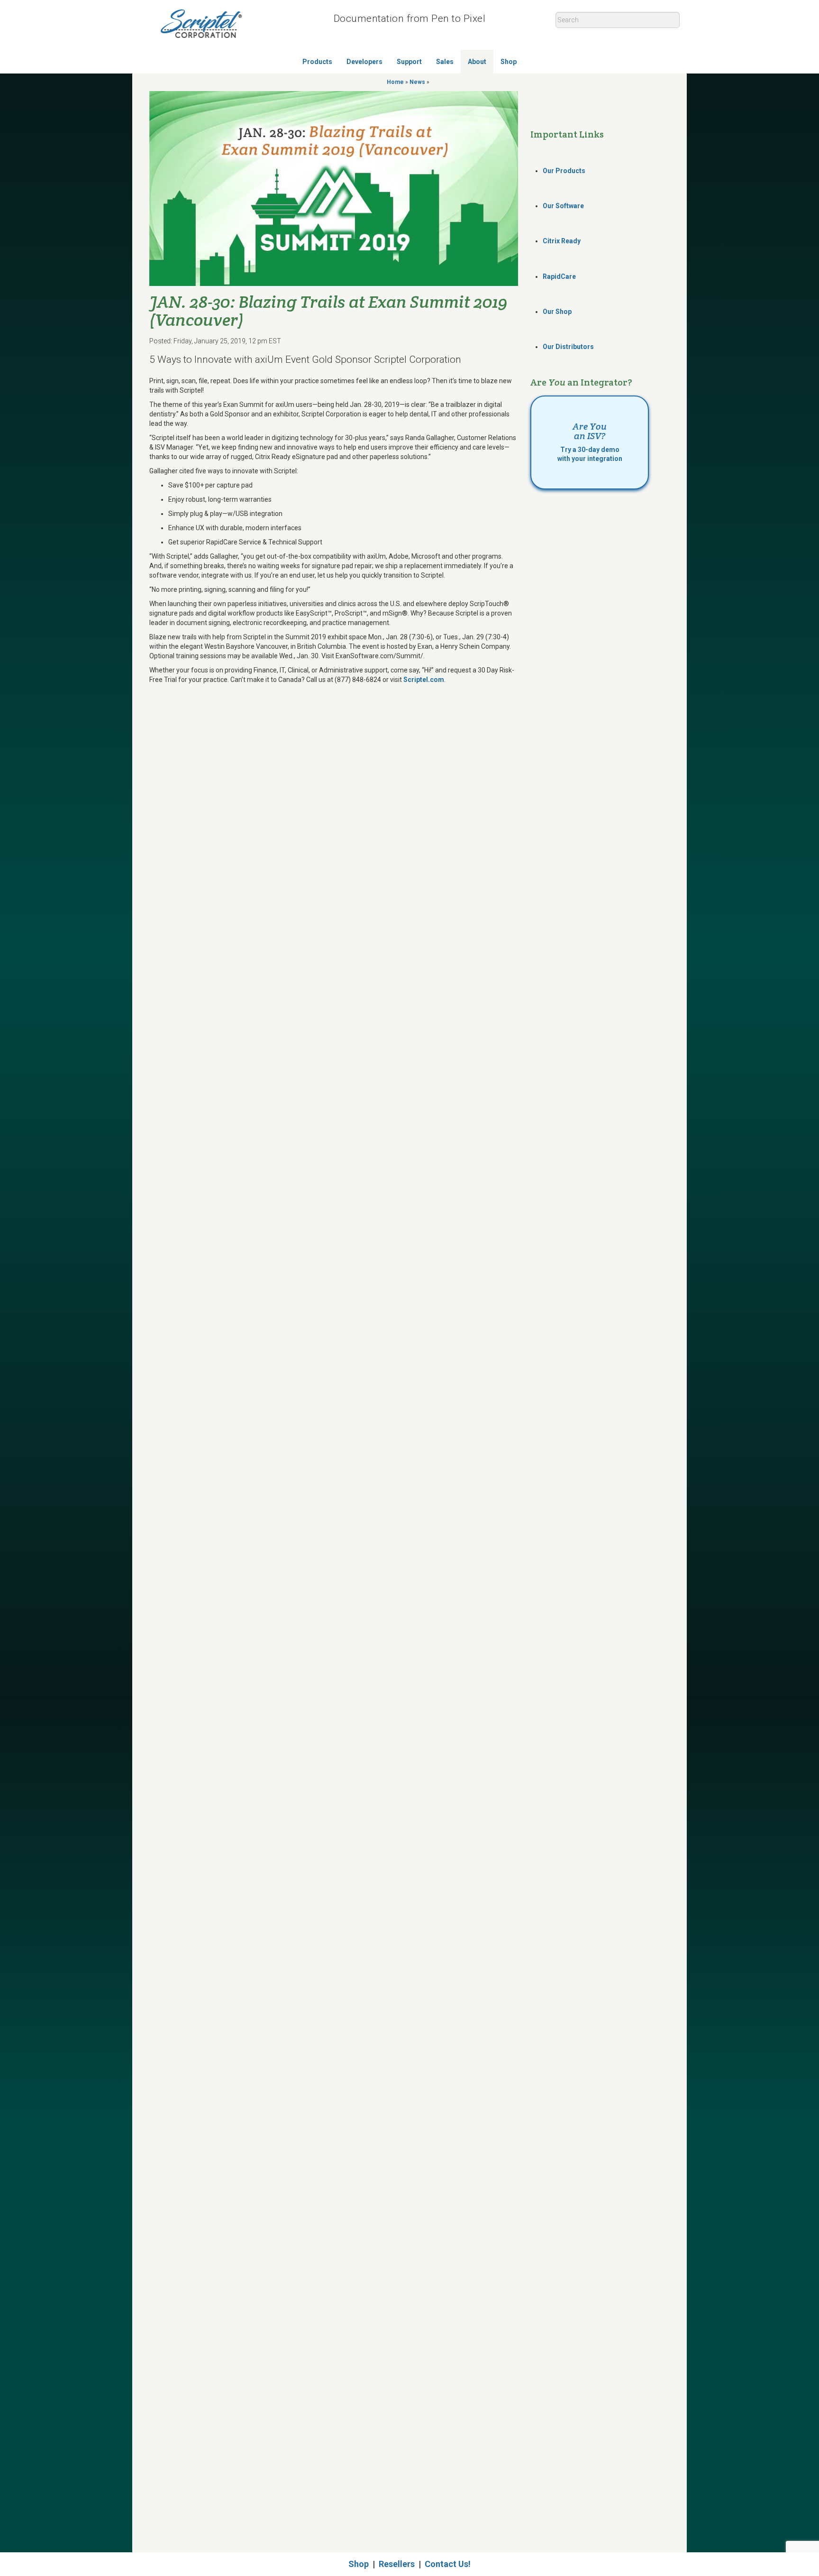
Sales (445, 62)
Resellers (397, 2564)
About (477, 62)
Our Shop (557, 312)
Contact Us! (448, 2564)
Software (563, 206)
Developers (364, 62)
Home (395, 82)
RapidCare (559, 276)
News (417, 82)
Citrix (562, 241)
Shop (509, 62)
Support (409, 62)
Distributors (568, 347)
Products (317, 62)
